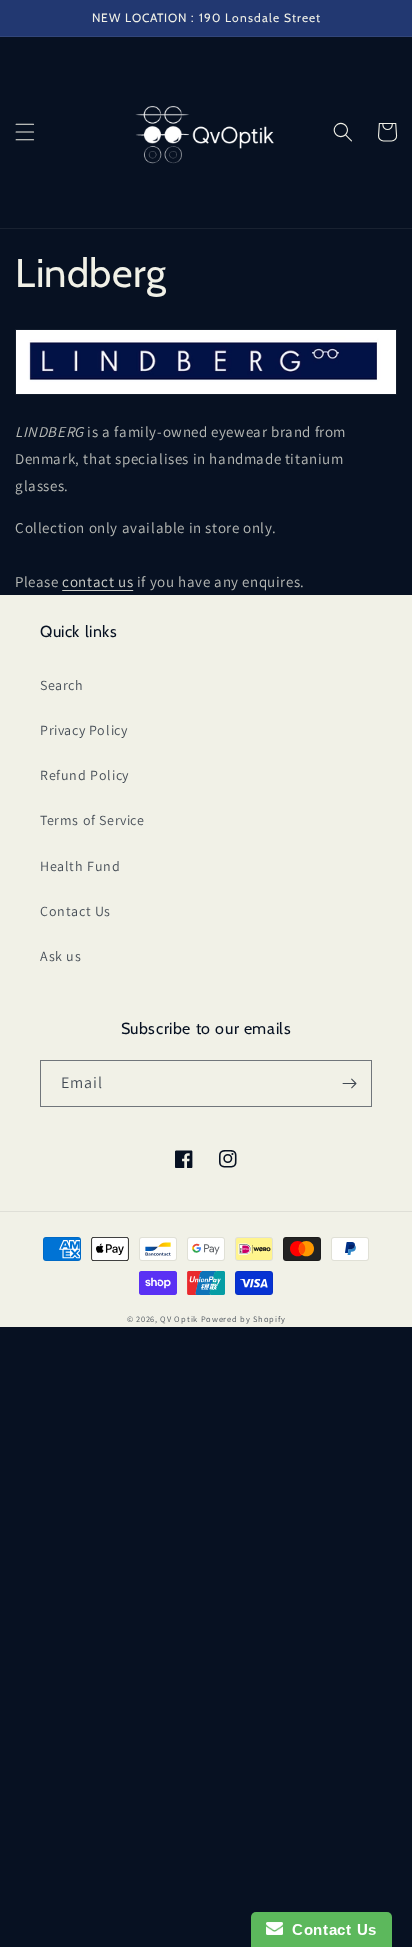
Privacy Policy (83, 730)
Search (62, 685)
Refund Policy (84, 775)
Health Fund (80, 866)
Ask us (61, 956)
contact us (97, 581)
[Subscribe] (349, 1083)
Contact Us (75, 911)
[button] (25, 132)
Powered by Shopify (243, 1318)
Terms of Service (92, 820)
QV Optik (179, 1318)
